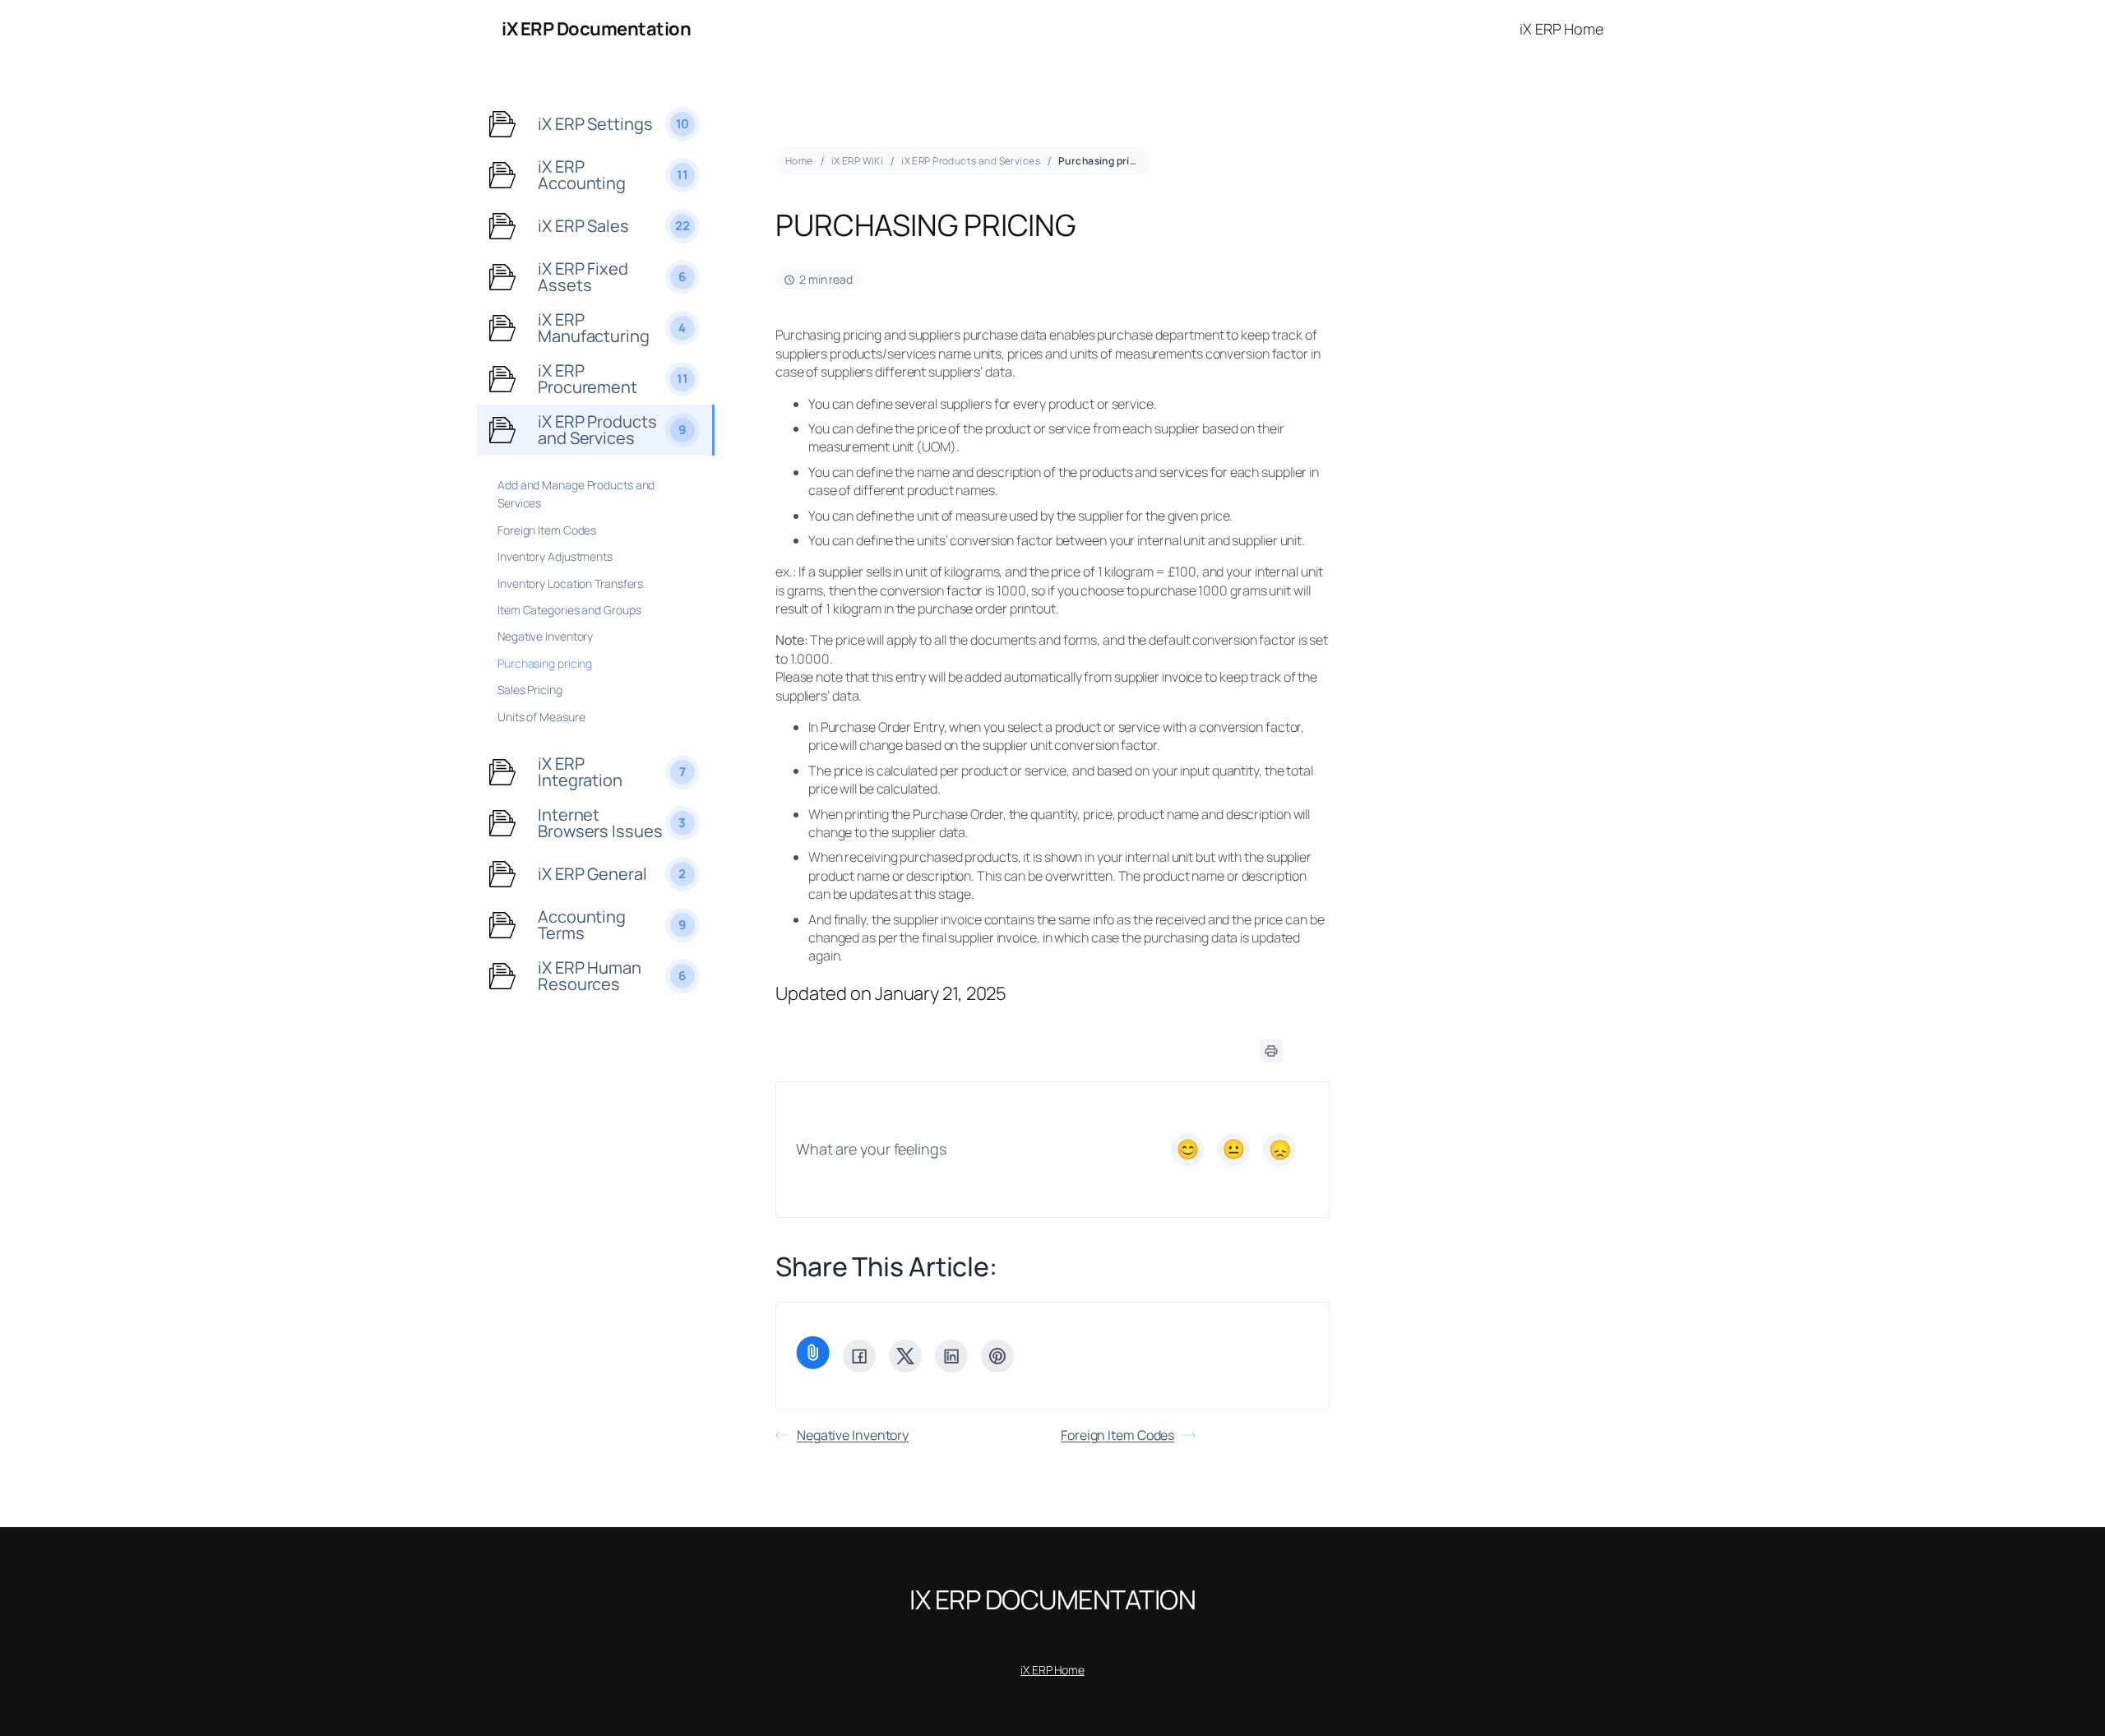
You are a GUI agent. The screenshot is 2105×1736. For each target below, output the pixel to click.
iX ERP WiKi (858, 161)
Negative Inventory (853, 1435)
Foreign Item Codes (1117, 1435)
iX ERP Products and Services (971, 161)
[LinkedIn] (951, 1356)
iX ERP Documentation (596, 29)
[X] (905, 1356)
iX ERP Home (1052, 1670)
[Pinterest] (997, 1356)
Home (799, 161)
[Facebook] (859, 1356)
